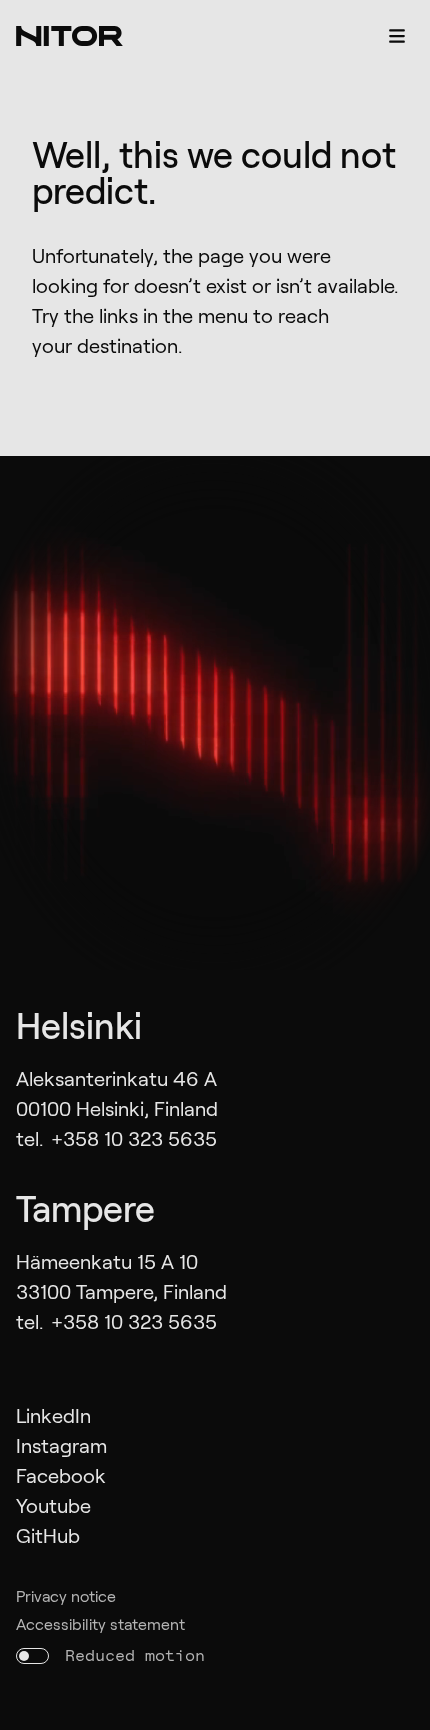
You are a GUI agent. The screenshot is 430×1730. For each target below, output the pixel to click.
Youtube (53, 1505)
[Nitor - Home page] (69, 36)
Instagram (61, 1445)
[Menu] (397, 36)
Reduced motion (135, 1655)
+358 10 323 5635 (134, 1138)
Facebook (61, 1475)
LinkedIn (53, 1415)
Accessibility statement (100, 1623)
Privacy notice (66, 1595)
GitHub (48, 1535)
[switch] (32, 1656)
